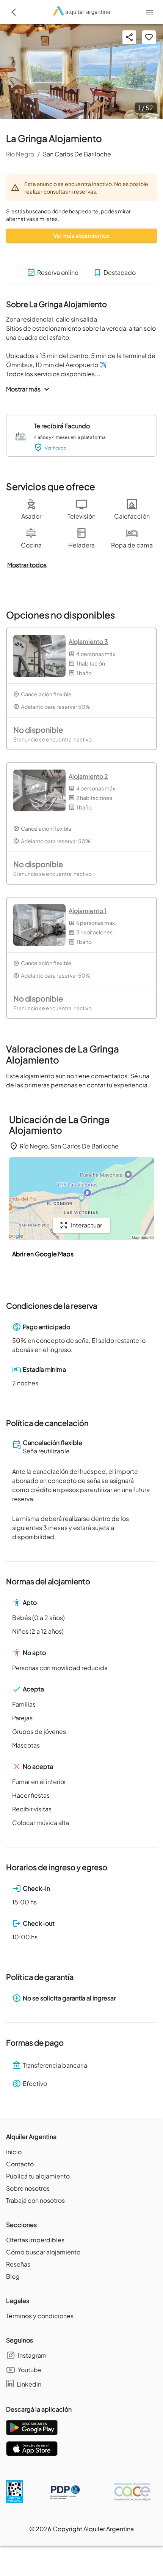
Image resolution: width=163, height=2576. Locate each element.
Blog (13, 2276)
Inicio (14, 2152)
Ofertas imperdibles (35, 2240)
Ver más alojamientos (81, 235)
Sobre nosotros (28, 2188)
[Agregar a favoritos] (149, 37)
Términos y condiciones (40, 2316)
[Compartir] (129, 37)
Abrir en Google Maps (43, 1254)
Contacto (20, 2164)
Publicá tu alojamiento (38, 2176)
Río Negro (20, 154)
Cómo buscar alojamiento (43, 2252)
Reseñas (18, 2264)
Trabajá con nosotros (35, 2200)
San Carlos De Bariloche (77, 154)
